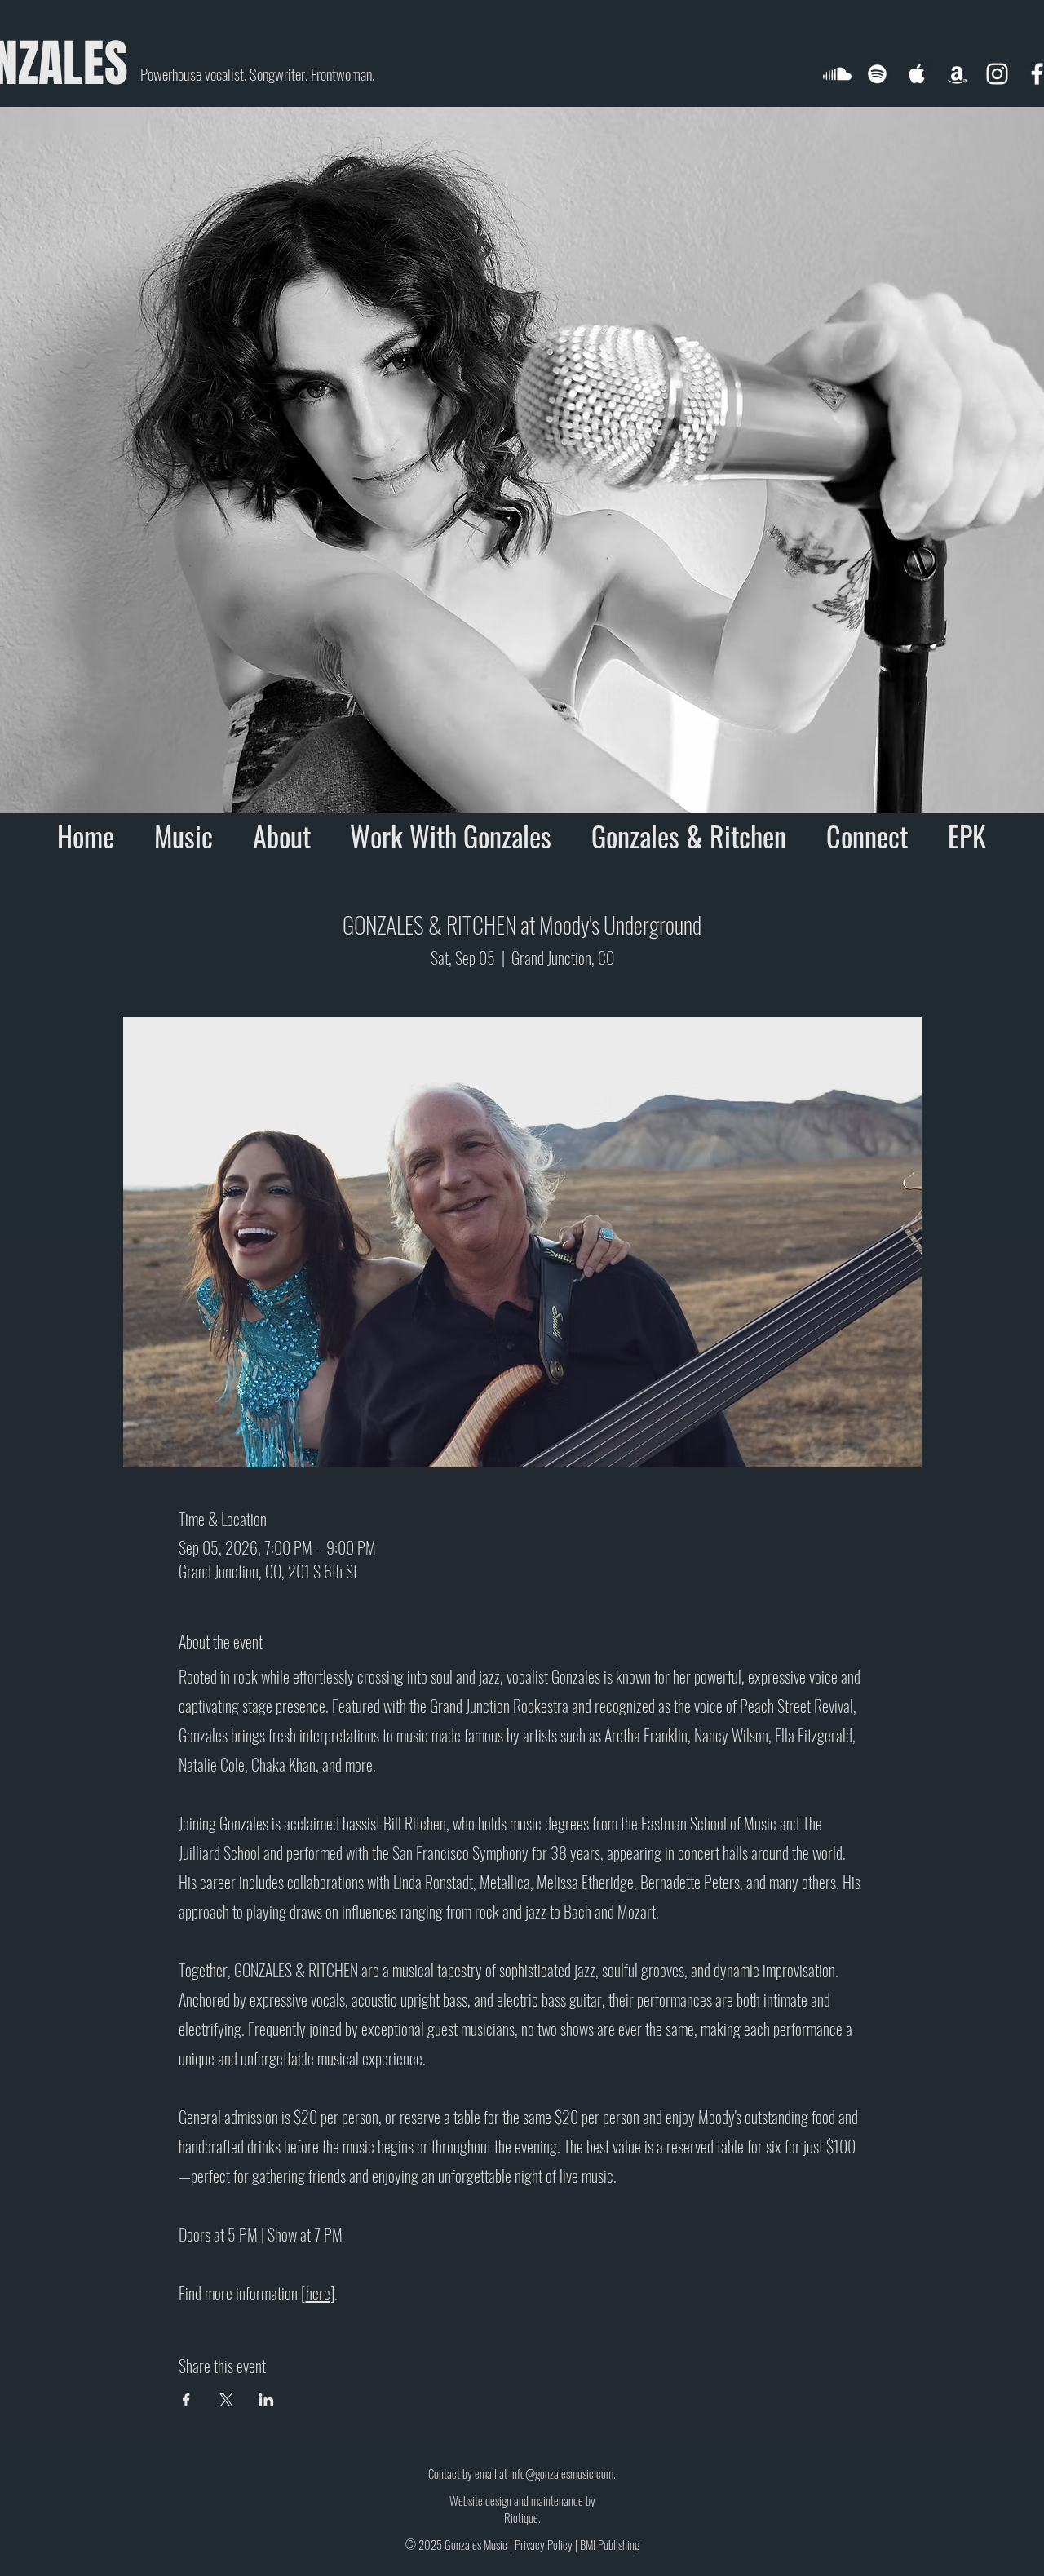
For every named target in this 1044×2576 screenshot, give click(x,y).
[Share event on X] (226, 2400)
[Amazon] (957, 74)
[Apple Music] (917, 74)
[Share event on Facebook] (186, 2400)
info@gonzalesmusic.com (562, 2473)
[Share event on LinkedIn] (266, 2400)
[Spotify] (877, 74)
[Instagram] (997, 74)
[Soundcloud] (837, 74)
